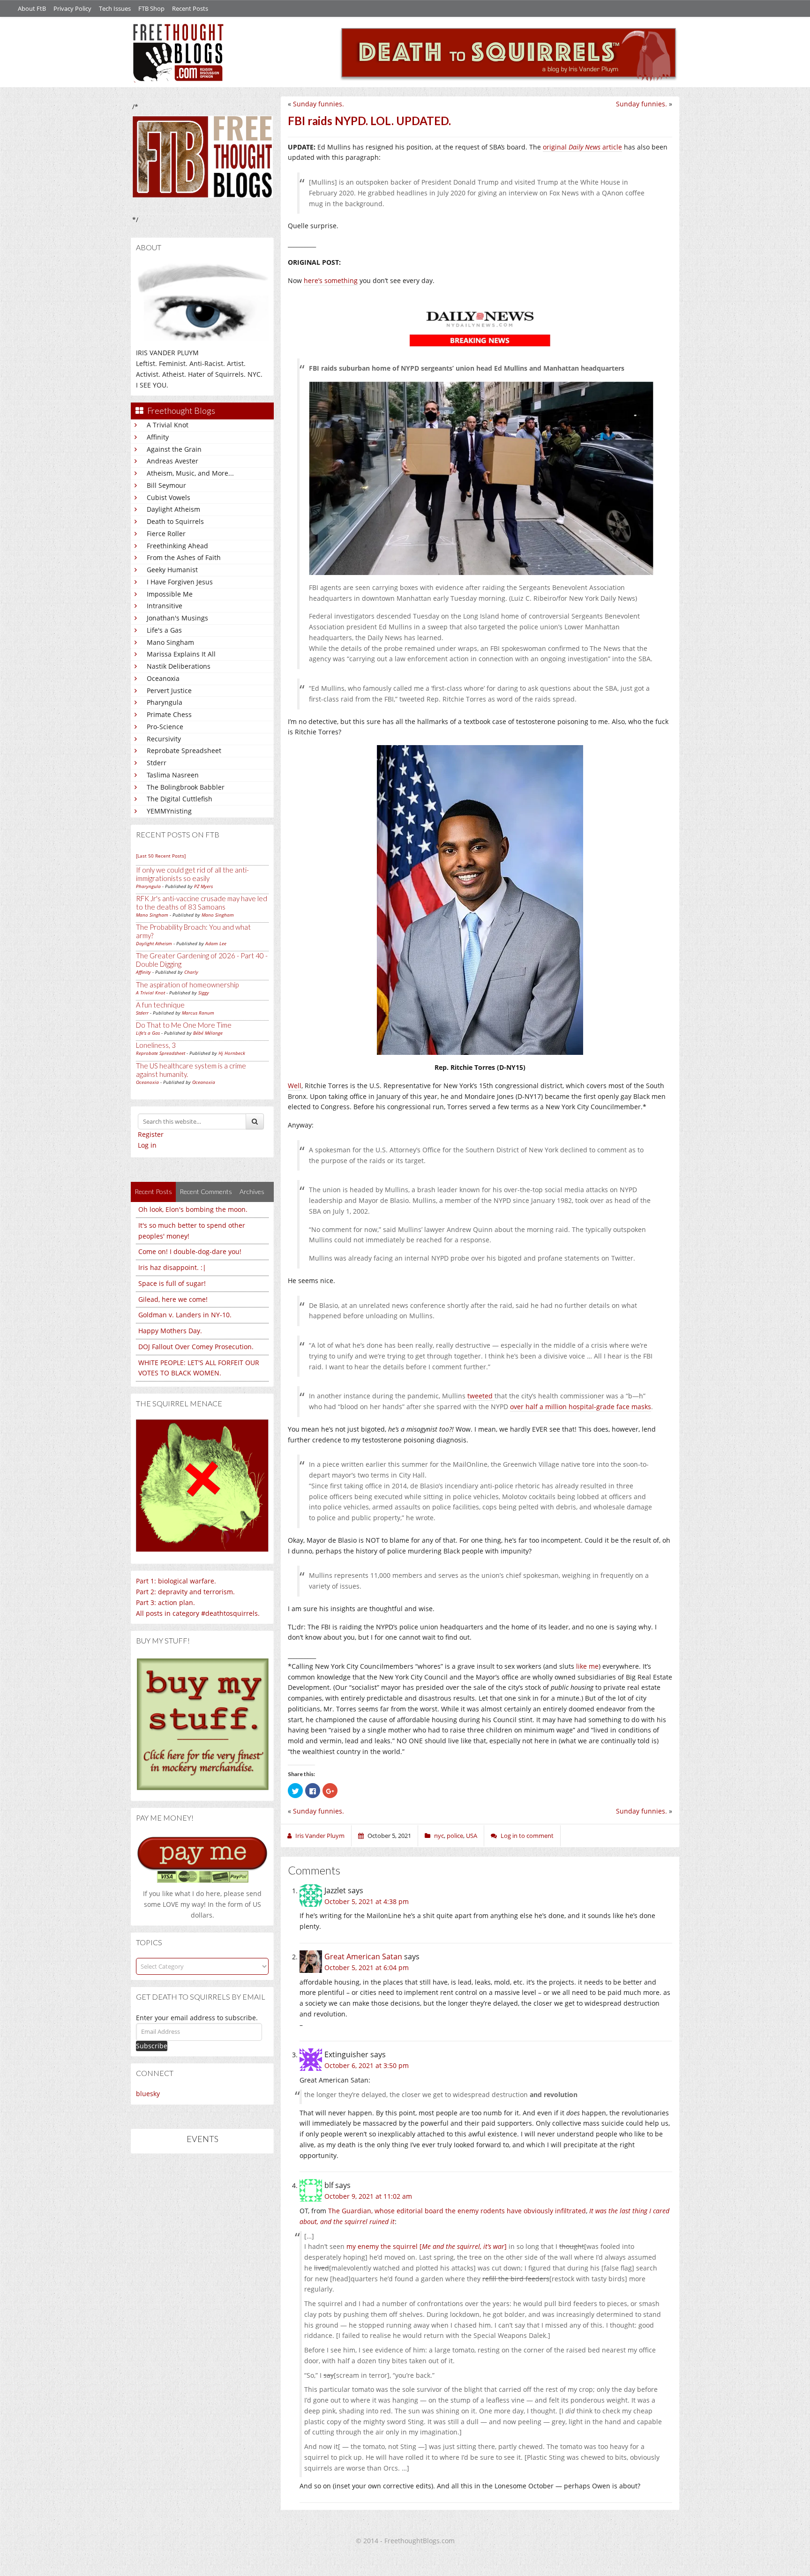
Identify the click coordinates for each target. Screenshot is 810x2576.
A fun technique (160, 1005)
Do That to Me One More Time (184, 1025)
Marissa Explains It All (181, 654)
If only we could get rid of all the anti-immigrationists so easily (192, 874)
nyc (439, 1836)
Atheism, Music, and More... (190, 473)
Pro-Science (165, 727)
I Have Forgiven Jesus (180, 582)
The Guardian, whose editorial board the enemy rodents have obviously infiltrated (457, 2211)
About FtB (32, 8)
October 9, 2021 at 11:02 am (368, 2196)
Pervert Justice (169, 691)
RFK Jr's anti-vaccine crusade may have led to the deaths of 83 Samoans (202, 903)
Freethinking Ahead (177, 546)
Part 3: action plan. (165, 1602)
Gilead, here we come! (173, 1299)
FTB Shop (151, 8)
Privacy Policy (72, 8)
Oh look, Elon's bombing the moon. (193, 1209)
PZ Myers (203, 886)
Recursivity (164, 739)
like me (587, 1666)
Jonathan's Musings (177, 618)
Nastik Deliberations (179, 666)
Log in (147, 1145)
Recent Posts (190, 8)
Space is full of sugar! (172, 1283)
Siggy (204, 993)
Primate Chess (169, 714)
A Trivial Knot (168, 425)
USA (472, 1836)
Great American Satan (363, 1956)
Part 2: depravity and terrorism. (185, 1592)
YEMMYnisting (169, 811)
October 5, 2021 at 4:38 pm (367, 1901)
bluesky (148, 2094)
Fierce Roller (166, 534)
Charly (191, 972)
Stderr (157, 763)
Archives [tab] (252, 1191)
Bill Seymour (166, 485)
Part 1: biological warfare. (176, 1581)
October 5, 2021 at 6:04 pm (367, 1967)
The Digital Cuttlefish (180, 799)
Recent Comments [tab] (206, 1191)
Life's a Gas (164, 630)
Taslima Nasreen (173, 775)
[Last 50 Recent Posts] (161, 856)
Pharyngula (165, 702)
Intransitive (165, 606)
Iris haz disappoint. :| (172, 1267)
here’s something (331, 280)
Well (295, 1086)
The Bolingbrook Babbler (186, 787)
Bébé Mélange (208, 1033)
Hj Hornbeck (232, 1053)
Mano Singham (170, 642)
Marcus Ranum (198, 1013)
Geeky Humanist (172, 570)
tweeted (481, 1396)
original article (582, 147)
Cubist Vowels (169, 497)
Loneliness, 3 (156, 1045)
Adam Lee (216, 943)
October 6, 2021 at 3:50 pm (367, 2065)
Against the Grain (174, 449)
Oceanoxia (163, 678)
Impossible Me (170, 594)
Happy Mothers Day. (170, 1331)
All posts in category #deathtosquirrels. (198, 1613)
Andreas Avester (172, 461)
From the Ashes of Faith (184, 557)
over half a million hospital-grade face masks (581, 1407)
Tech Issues (115, 8)
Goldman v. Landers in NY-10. (185, 1315)
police (455, 1836)
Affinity (158, 437)
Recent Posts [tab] (153, 1191)
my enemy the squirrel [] (427, 2246)
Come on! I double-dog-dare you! (190, 1251)
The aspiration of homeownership (187, 985)
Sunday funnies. (641, 104)
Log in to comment (527, 1836)
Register (151, 1134)
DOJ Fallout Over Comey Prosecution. (196, 1347)
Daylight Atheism (173, 509)
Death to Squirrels (175, 521)
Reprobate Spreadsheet (184, 750)
